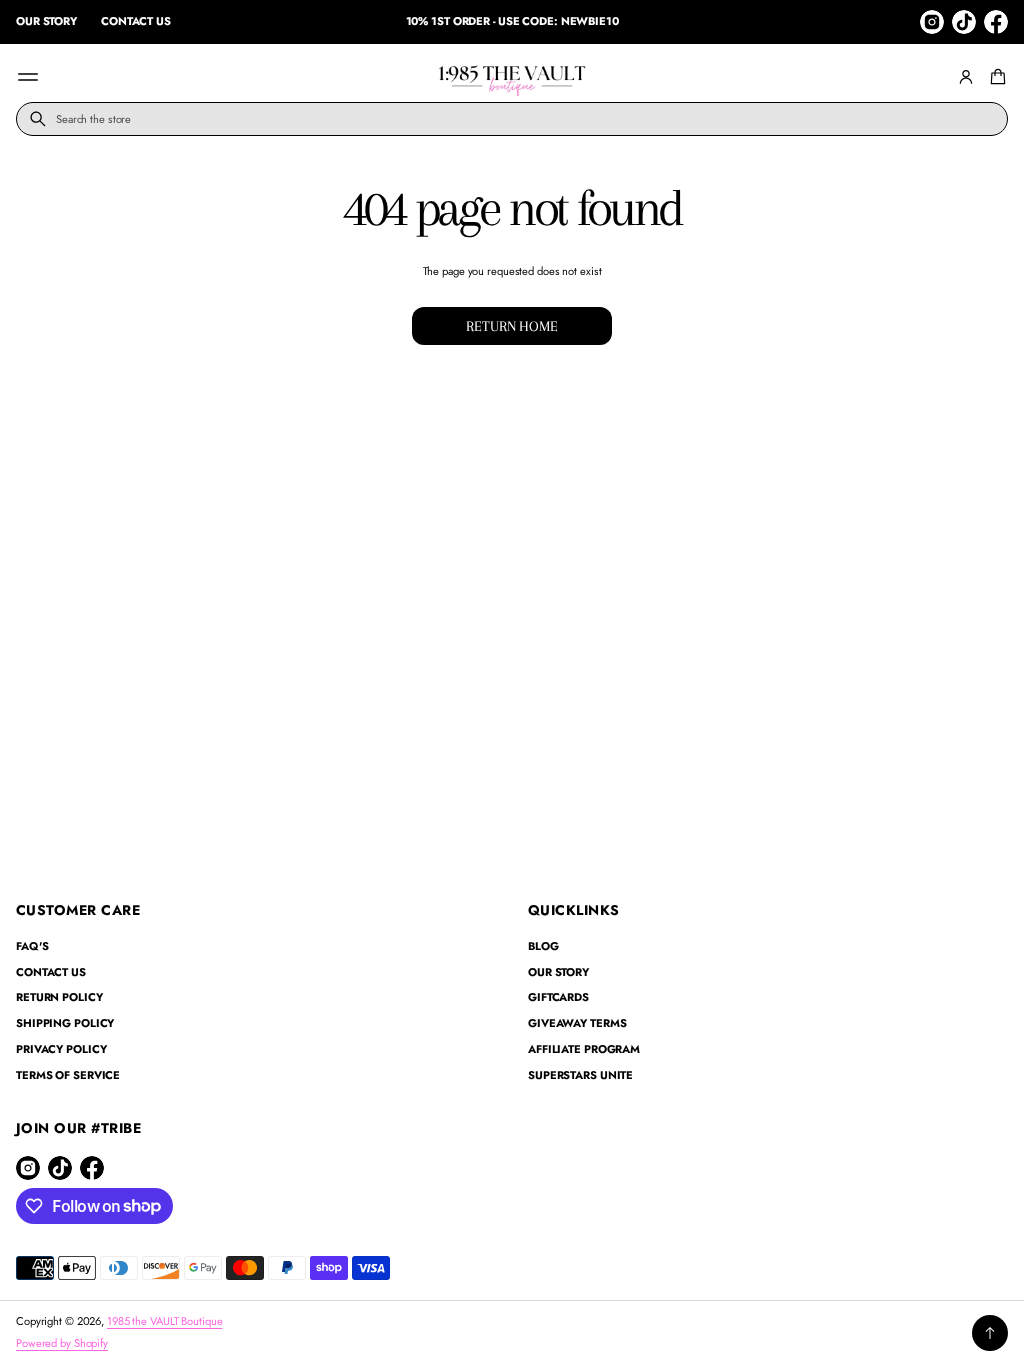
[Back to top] (990, 1333)
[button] (995, 77)
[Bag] (995, 77)
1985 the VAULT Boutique (164, 1321)
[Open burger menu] (28, 77)
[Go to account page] (966, 77)
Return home (511, 326)
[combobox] (512, 119)
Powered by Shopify (62, 1343)
